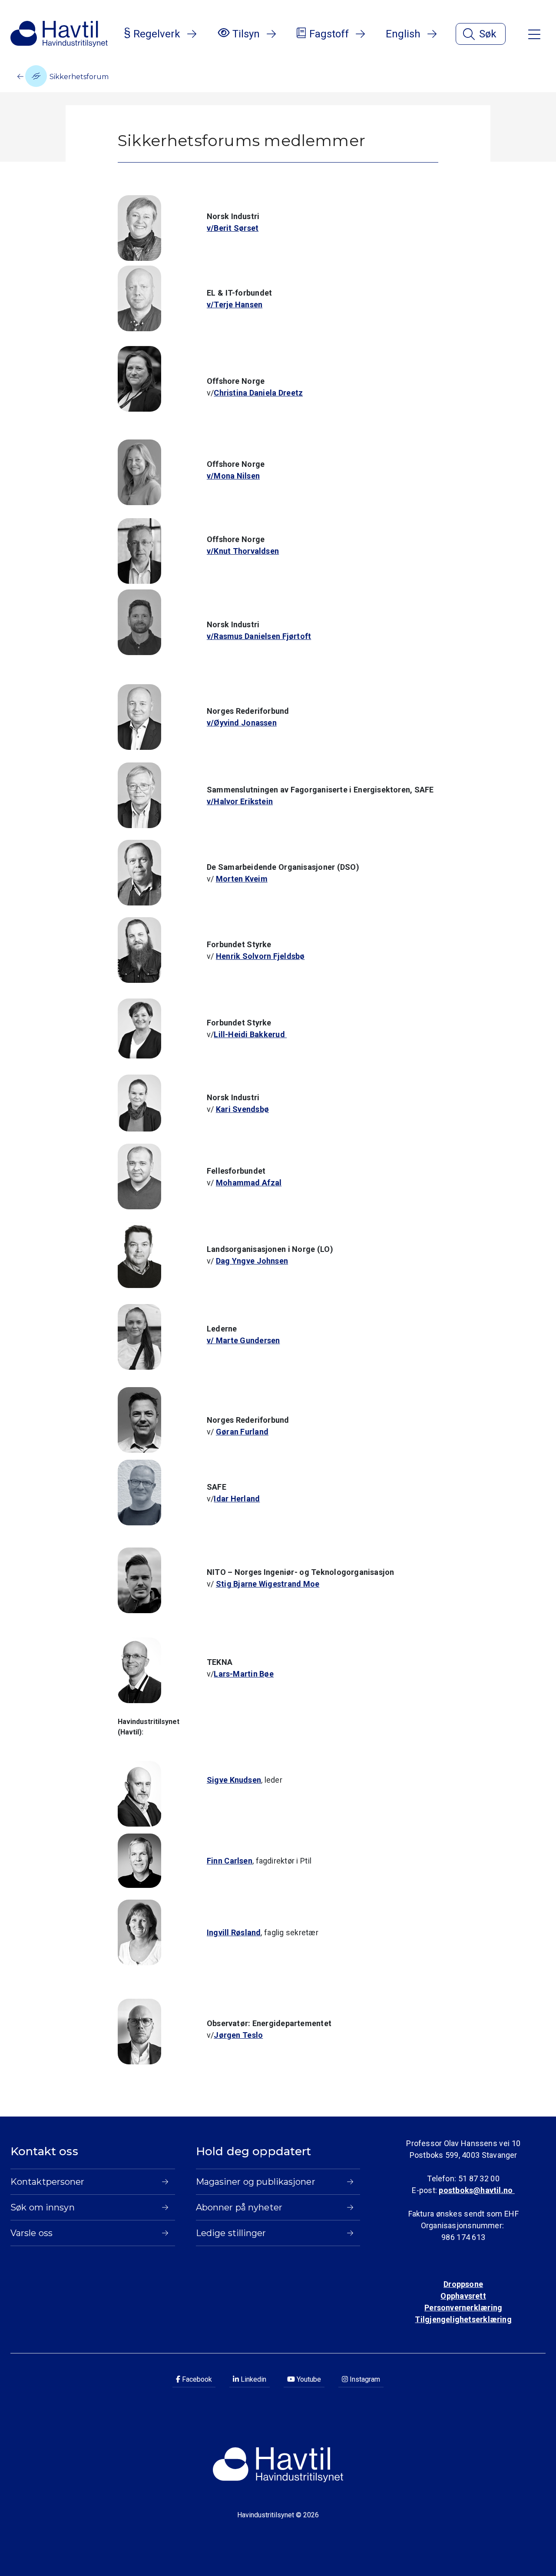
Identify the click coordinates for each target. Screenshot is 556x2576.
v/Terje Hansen (235, 305)
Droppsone (463, 2284)
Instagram (364, 2379)
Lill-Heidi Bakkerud (250, 1034)
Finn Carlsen (230, 1861)
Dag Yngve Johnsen (252, 1261)
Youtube (308, 2379)
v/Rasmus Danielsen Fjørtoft (259, 636)
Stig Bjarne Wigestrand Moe (268, 1584)
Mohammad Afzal (249, 1183)
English (403, 34)
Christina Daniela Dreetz (258, 393)
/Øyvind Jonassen (244, 723)
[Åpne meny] (534, 34)
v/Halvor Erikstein (240, 801)
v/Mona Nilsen (233, 476)
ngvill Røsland (235, 1932)
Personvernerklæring (463, 2308)
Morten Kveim (242, 879)
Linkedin (253, 2379)
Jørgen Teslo (238, 2035)
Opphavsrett (463, 2296)
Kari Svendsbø (242, 1109)
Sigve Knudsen (234, 1780)
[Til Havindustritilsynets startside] (59, 34)
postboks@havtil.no (477, 2190)
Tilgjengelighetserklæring (463, 2319)
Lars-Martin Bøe (244, 1674)
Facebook (196, 2379)
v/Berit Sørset (233, 228)
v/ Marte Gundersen (243, 1340)
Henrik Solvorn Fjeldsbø (260, 956)
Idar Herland (237, 1499)
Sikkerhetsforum (78, 77)
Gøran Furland (242, 1432)
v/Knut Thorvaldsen (243, 551)
